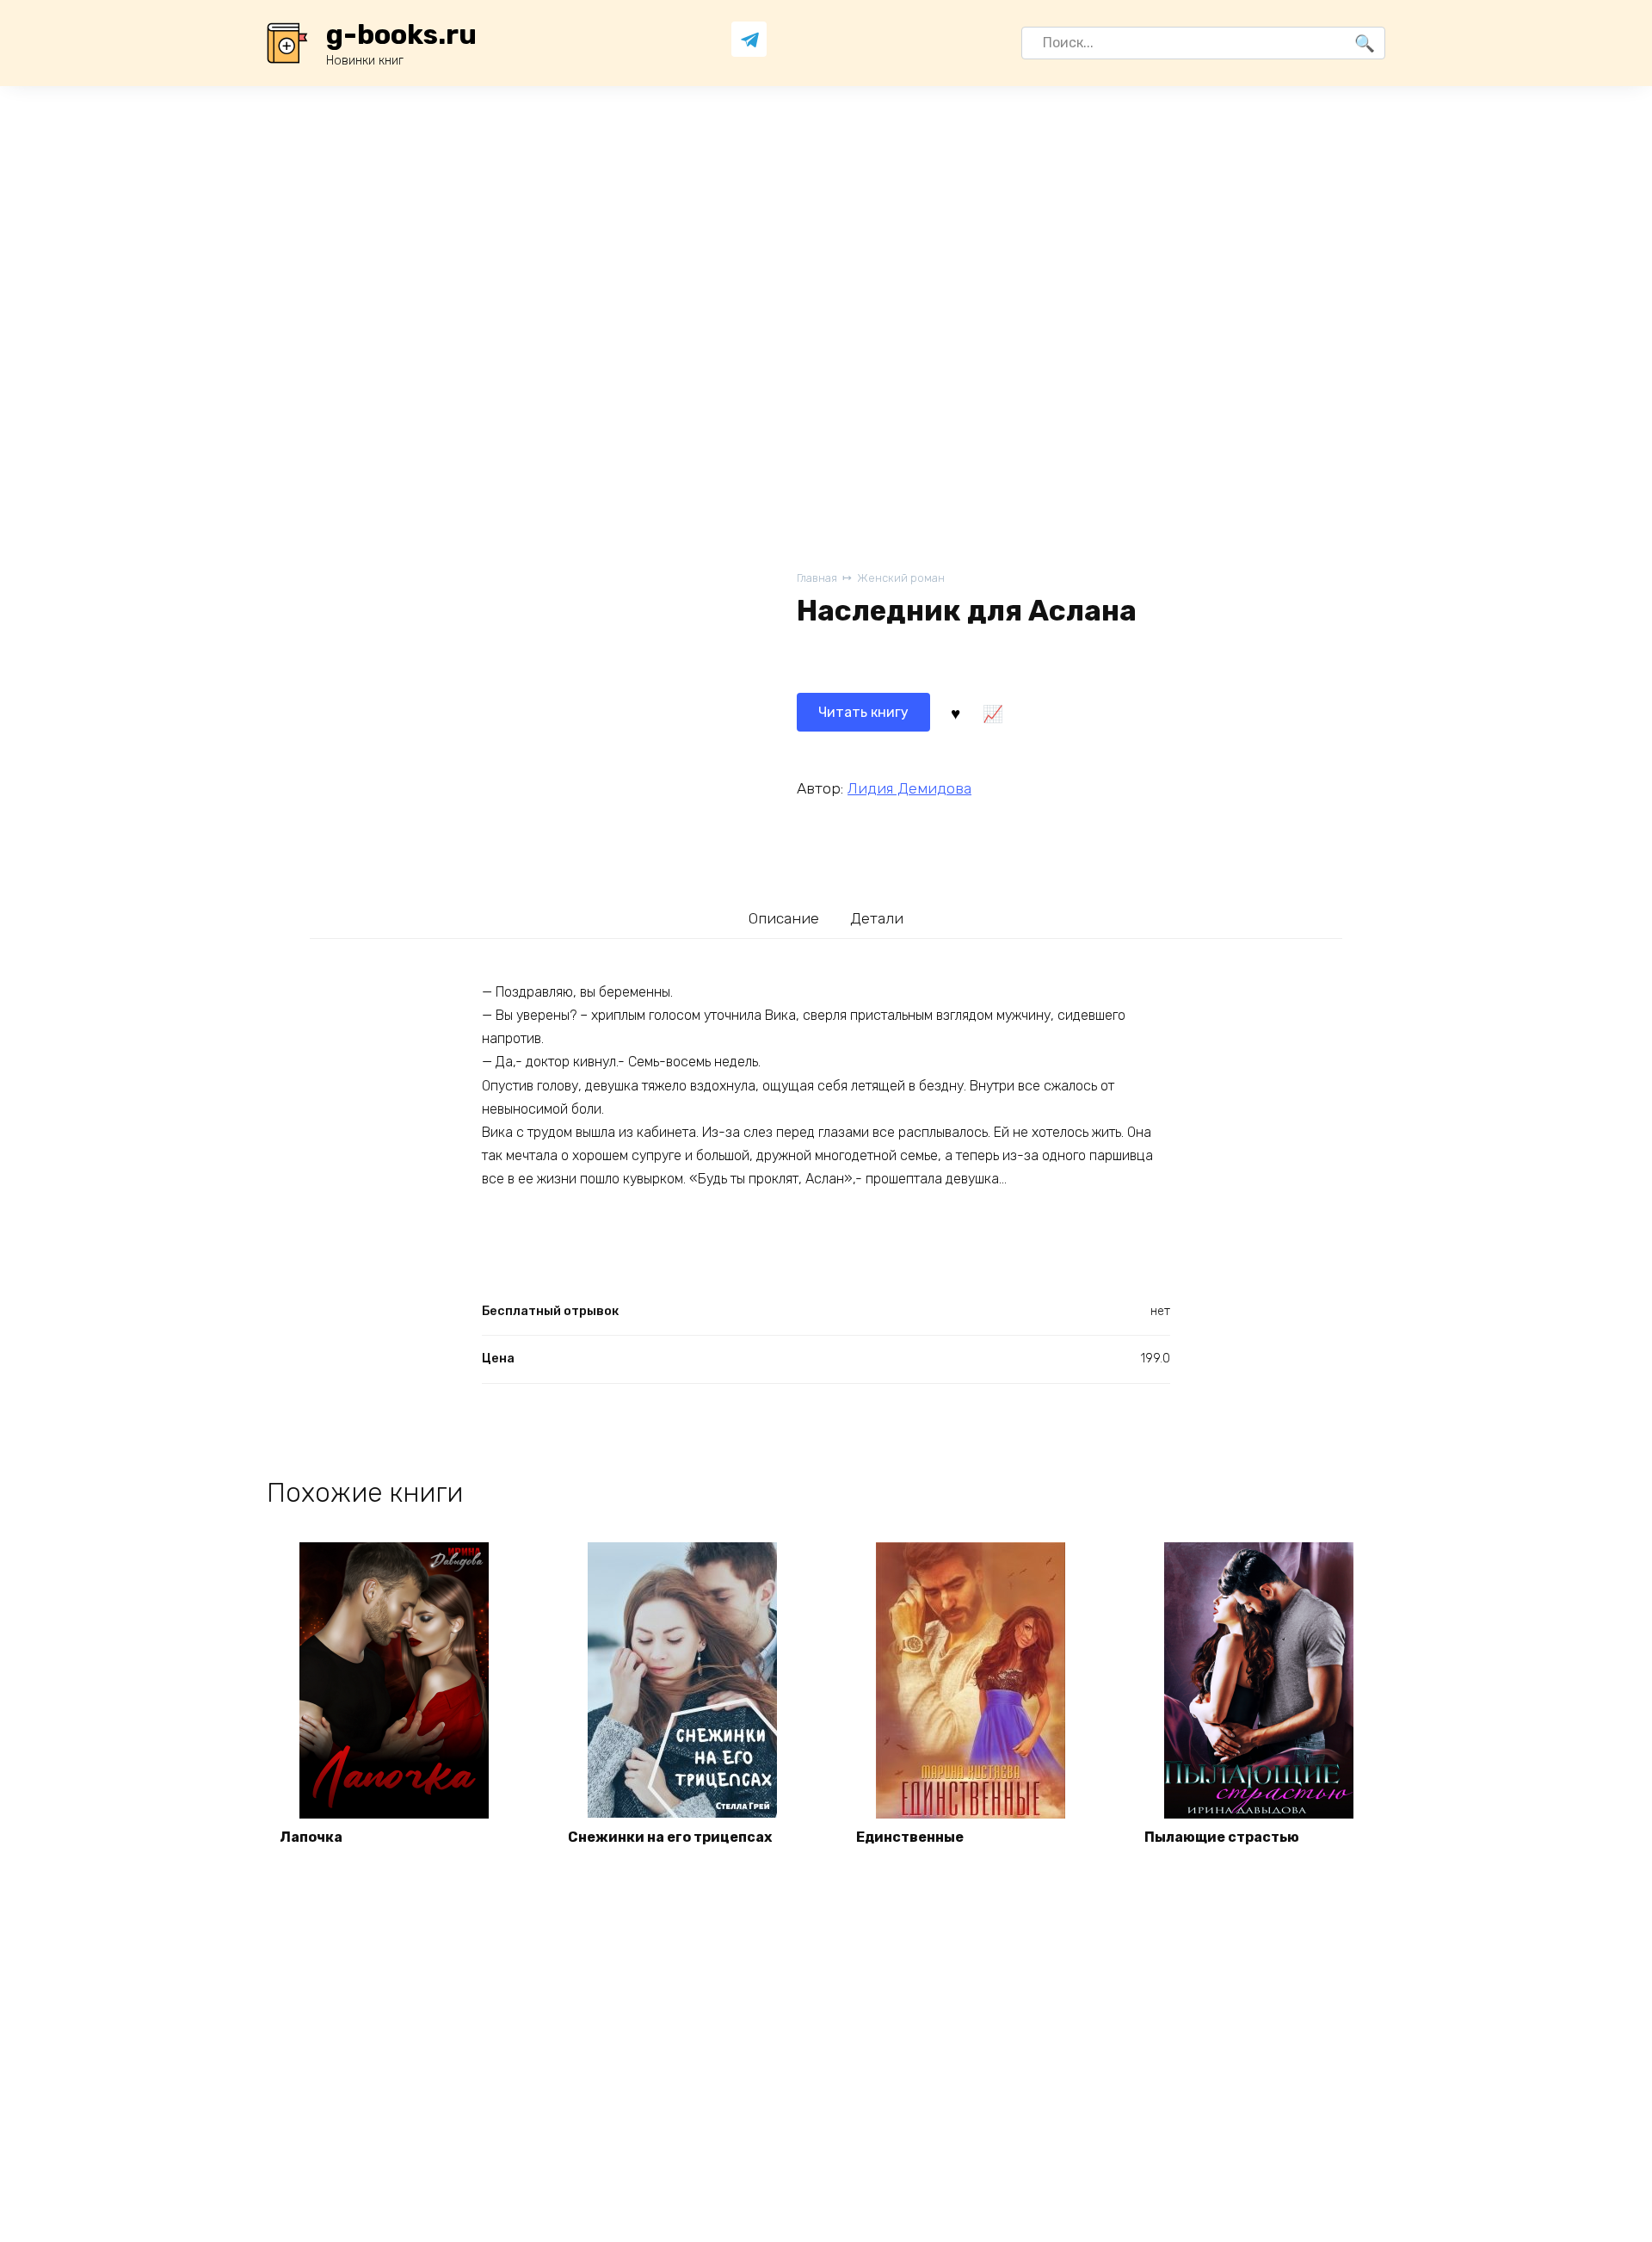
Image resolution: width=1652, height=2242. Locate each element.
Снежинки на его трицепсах (670, 1837)
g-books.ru (401, 34)
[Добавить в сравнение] (992, 713)
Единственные (910, 1837)
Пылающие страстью (1222, 1837)
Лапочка (311, 1837)
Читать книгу (863, 712)
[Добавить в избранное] (955, 713)
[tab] (784, 918)
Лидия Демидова (909, 788)
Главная (817, 578)
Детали (877, 918)
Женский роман (901, 578)
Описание (784, 918)
